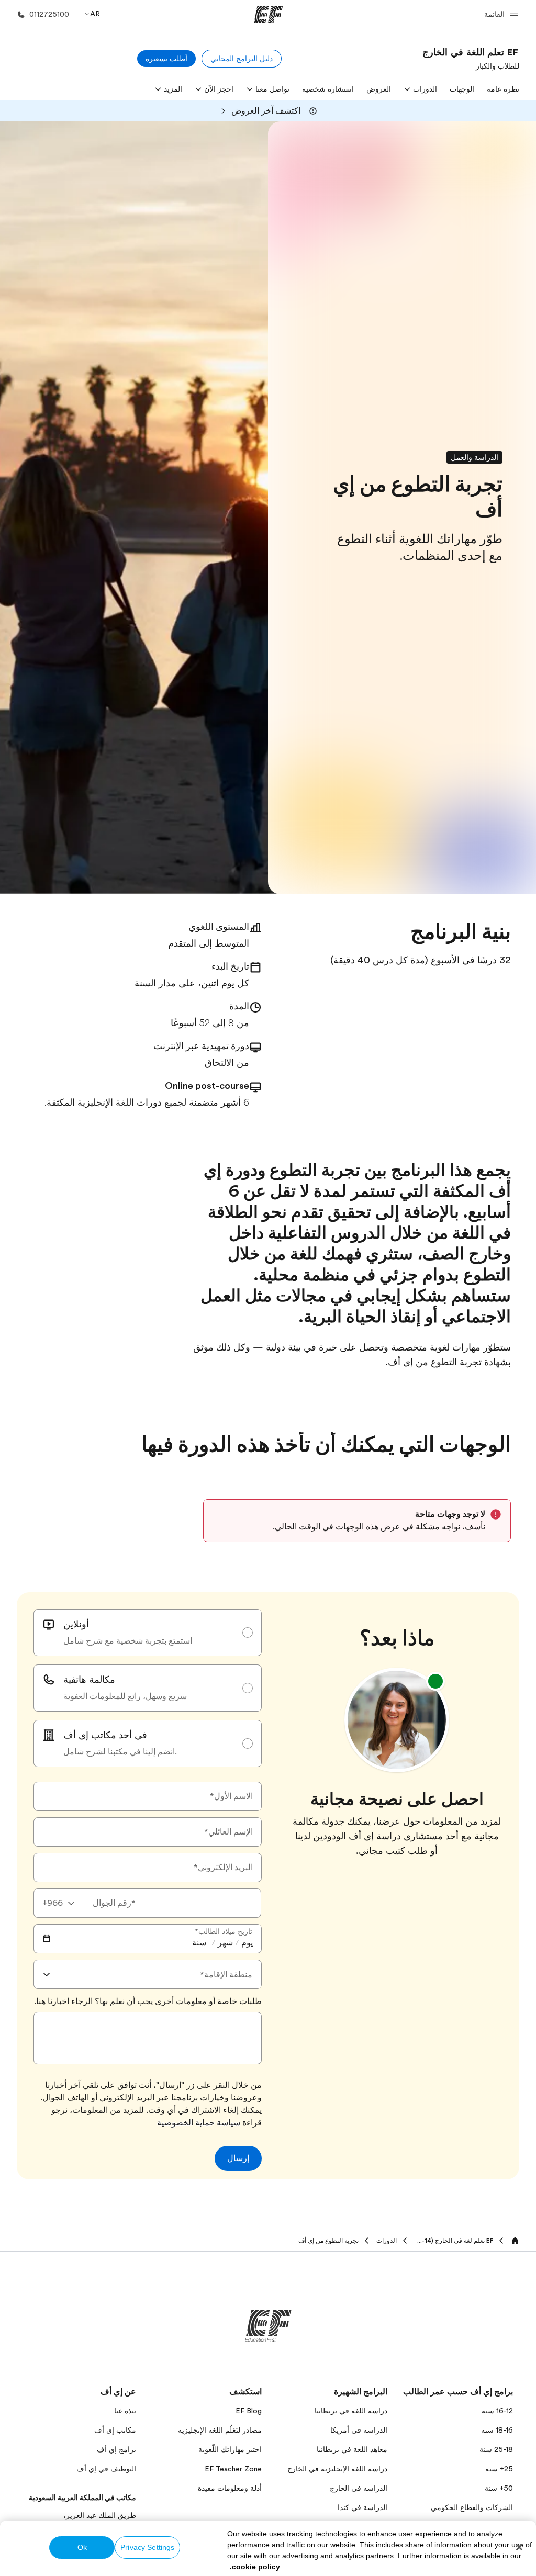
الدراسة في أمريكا (359, 2430)
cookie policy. (255, 2567)
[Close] (519, 2547)
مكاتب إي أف (115, 2430)
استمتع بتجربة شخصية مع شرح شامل (128, 1641)
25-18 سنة (496, 2449)
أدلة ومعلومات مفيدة (230, 2488)
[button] (500, 14)
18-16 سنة (497, 2430)
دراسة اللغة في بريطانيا (351, 2411)
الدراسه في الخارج (359, 2488)
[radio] (148, 1633)
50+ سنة (499, 2488)
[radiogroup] (148, 1688)
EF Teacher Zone (233, 2469)
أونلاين (76, 1624)
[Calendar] (46, 1939)
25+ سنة (499, 2469)
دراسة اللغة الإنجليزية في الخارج (337, 2469)
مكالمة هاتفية (89, 1680)
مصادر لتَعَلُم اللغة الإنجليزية (220, 2430)
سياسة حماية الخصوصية (199, 2123)
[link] (471, 59)
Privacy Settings (147, 2547)
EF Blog (249, 2411)
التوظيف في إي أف (106, 2469)
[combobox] (59, 1903)
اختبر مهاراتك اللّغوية (230, 2449)
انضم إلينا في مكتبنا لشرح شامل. (120, 1752)
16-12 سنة (497, 2411)
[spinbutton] (247, 1943)
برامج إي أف (116, 2449)
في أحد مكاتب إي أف (105, 1735)
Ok (82, 2547)
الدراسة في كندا (362, 2507)
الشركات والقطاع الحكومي (472, 2507)
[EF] (268, 15)
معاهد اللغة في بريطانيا (352, 2449)
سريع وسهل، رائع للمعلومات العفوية (125, 1696)
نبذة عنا (125, 2411)
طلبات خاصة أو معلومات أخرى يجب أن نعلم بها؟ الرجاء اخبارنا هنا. (148, 2001)
